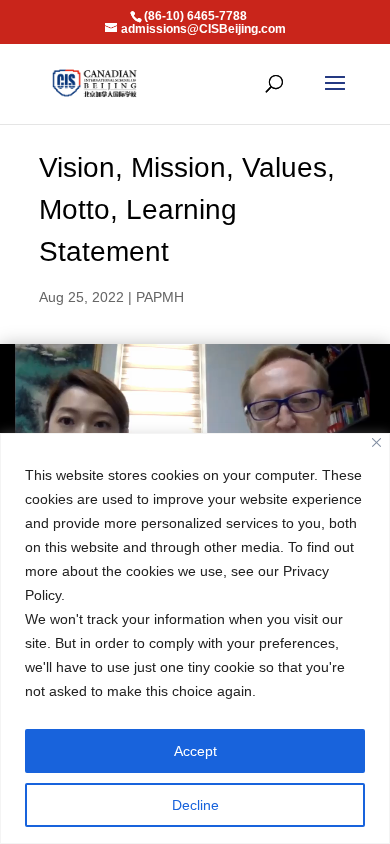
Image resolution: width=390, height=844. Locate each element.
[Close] (376, 442)
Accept (195, 751)
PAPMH (160, 297)
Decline (195, 805)
